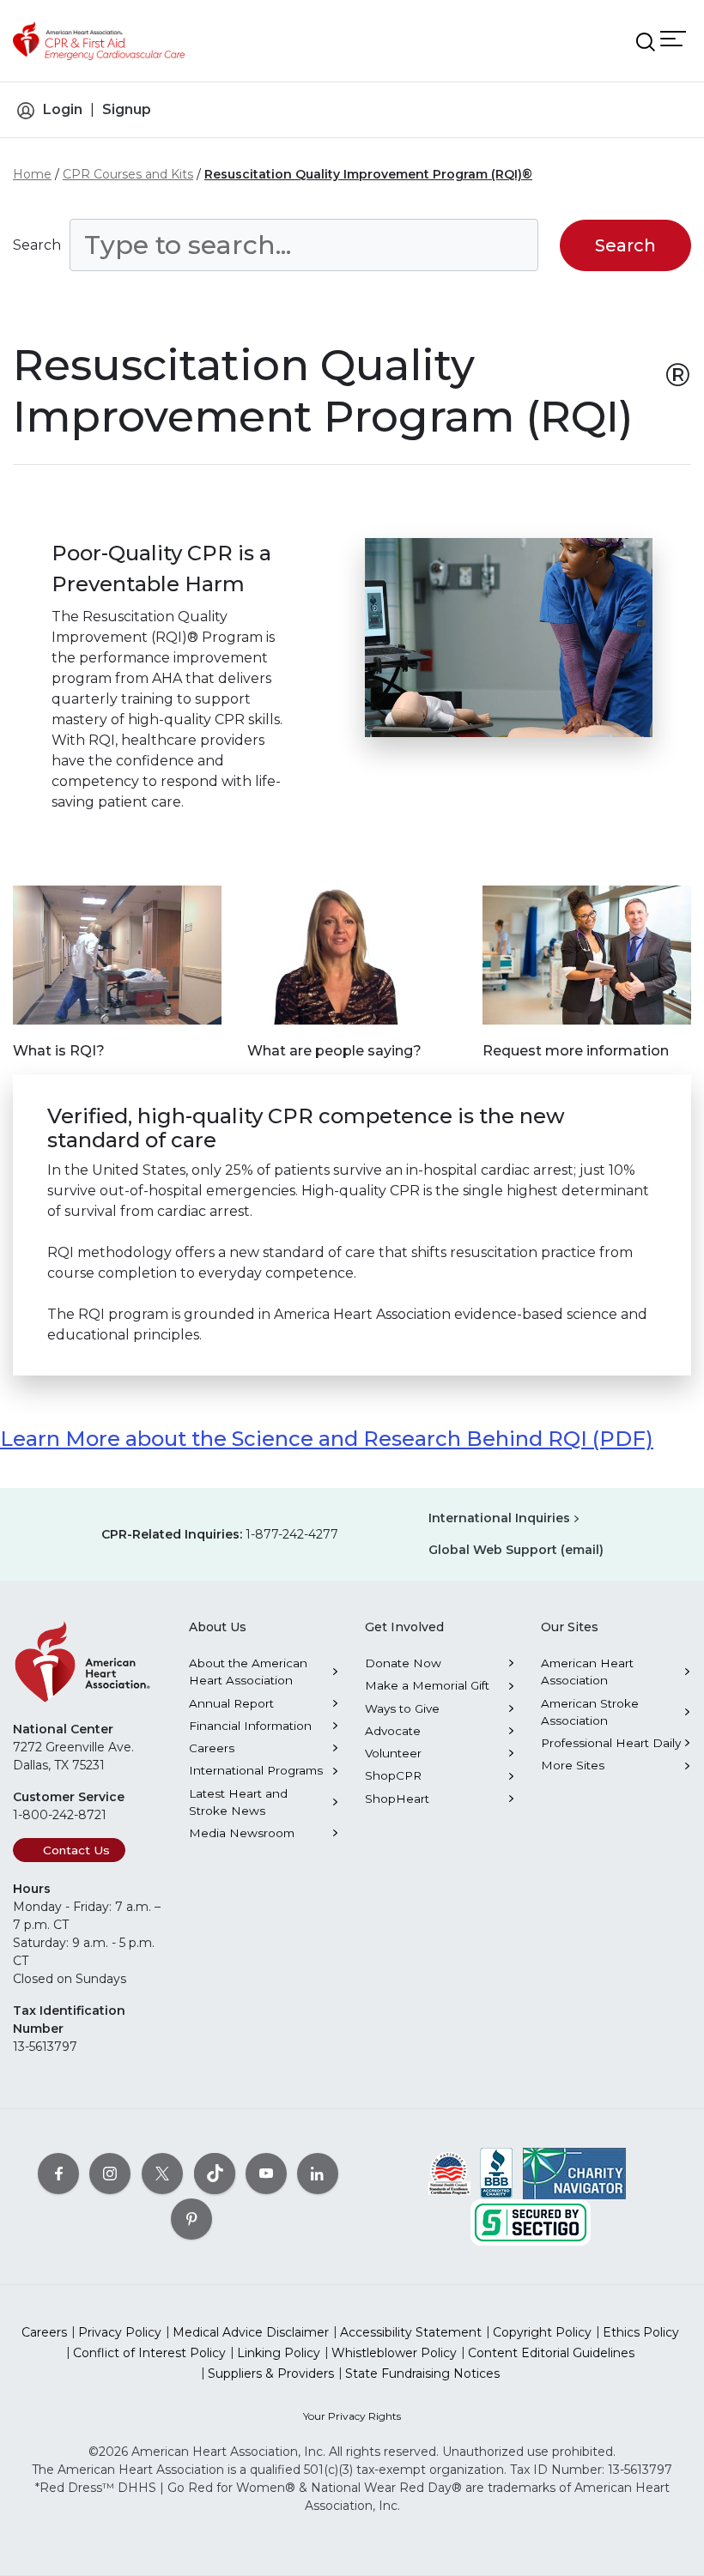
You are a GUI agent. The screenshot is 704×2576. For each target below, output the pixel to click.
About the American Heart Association (248, 1672)
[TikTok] (215, 2173)
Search (37, 245)
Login (63, 109)
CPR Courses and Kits (128, 174)
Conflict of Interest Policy (149, 2353)
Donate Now (403, 1663)
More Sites (573, 1765)
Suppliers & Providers (271, 2373)
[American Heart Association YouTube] (266, 2173)
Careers (212, 1748)
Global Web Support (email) (516, 1550)
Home (32, 174)
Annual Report (231, 1703)
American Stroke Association (590, 1712)
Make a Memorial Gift (427, 1685)
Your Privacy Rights (352, 2416)
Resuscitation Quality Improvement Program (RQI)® (368, 174)
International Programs (256, 1770)
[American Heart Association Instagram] (110, 2173)
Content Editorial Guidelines (551, 2353)
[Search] (646, 42)
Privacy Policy (120, 2332)
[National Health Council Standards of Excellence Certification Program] (449, 2172)
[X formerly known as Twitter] (162, 2173)
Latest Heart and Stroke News (238, 1802)
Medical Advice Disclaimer (251, 2332)
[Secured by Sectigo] (531, 2221)
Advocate (393, 1731)
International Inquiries (499, 1518)
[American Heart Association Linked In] (318, 2173)
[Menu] (673, 38)
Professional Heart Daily (611, 1743)
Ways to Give (402, 1708)
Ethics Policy (641, 2332)
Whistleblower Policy (394, 2353)
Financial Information (250, 1726)
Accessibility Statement (411, 2332)
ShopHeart (397, 1799)
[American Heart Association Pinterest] (191, 2218)
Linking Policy (279, 2353)
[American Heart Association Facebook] (58, 2173)
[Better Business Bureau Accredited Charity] (497, 2172)
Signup (127, 109)
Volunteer (393, 1753)
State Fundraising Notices (422, 2373)
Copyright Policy (542, 2332)
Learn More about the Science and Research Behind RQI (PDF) (327, 1439)
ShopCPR (393, 1775)
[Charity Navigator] (574, 2172)
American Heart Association (587, 1672)
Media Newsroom (242, 1833)
